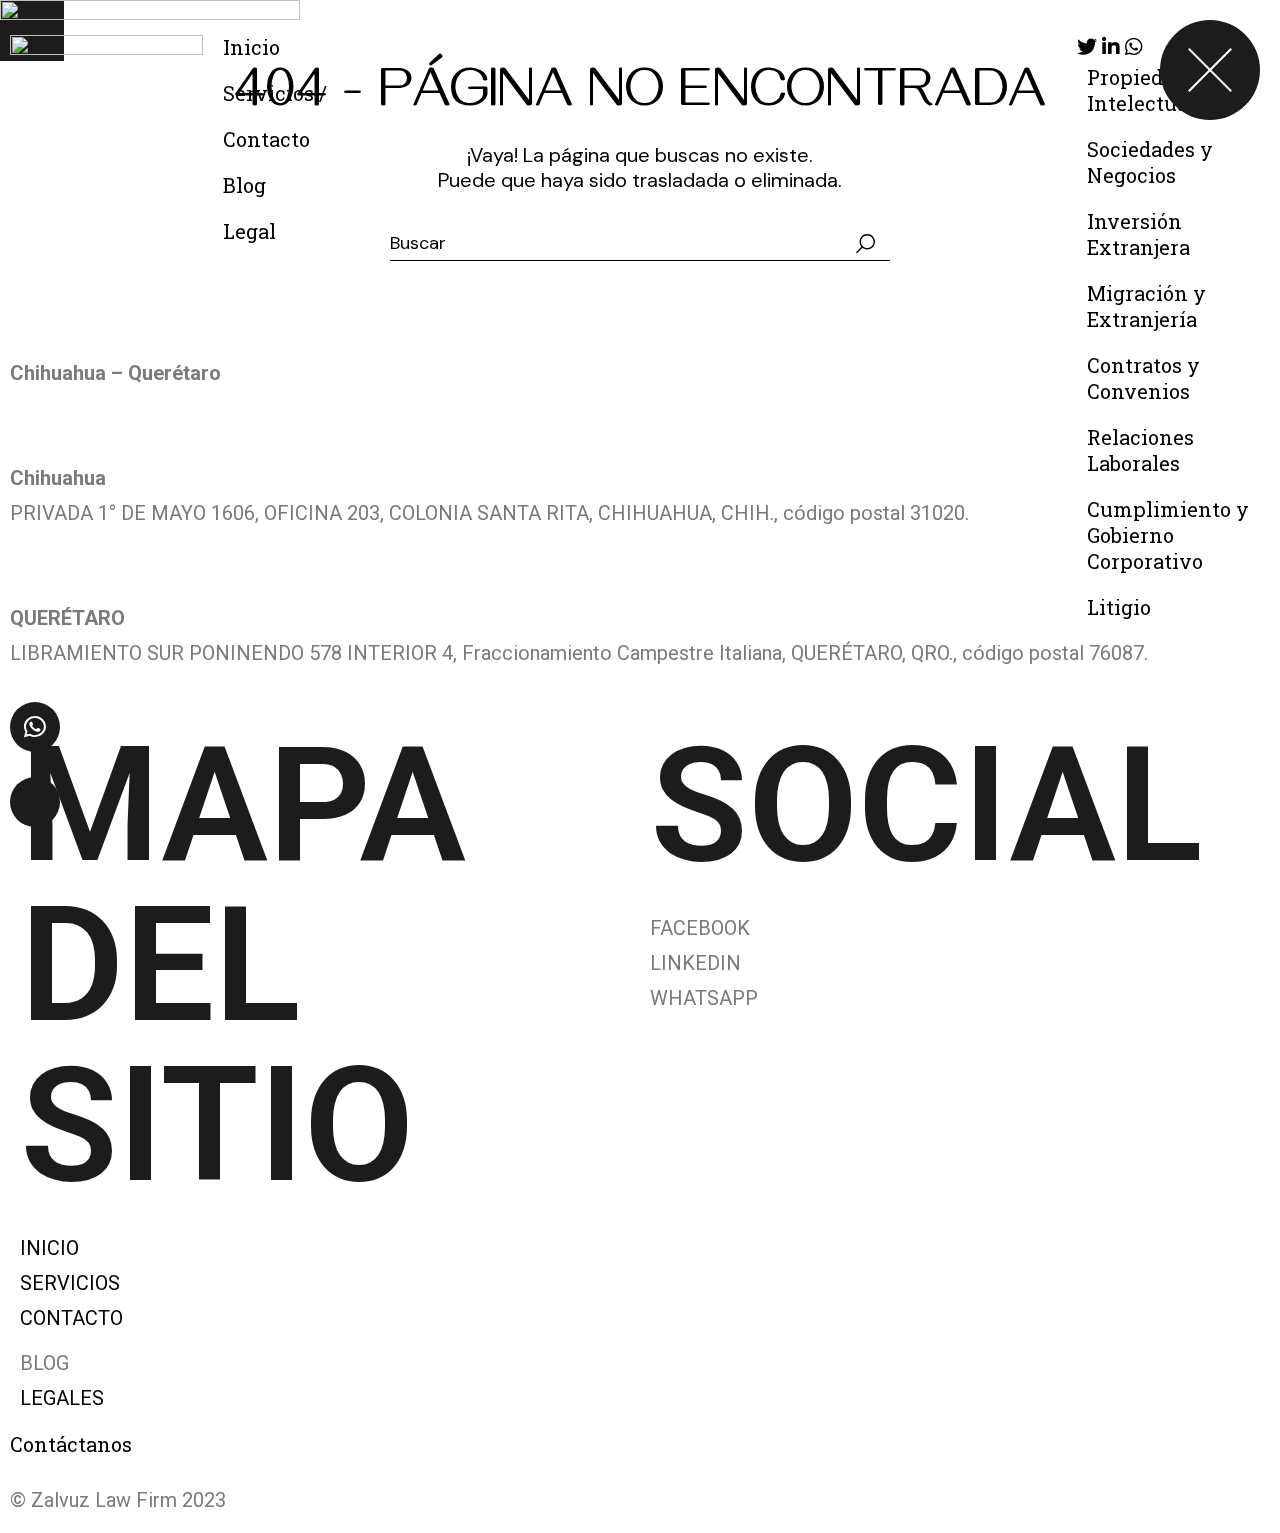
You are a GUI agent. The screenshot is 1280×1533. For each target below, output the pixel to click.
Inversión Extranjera (1138, 234)
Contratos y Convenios (1143, 378)
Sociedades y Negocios (1150, 162)
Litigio (1119, 607)
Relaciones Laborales (1140, 450)
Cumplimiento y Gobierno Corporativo (1168, 535)
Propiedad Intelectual (1141, 90)
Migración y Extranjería (1146, 306)
